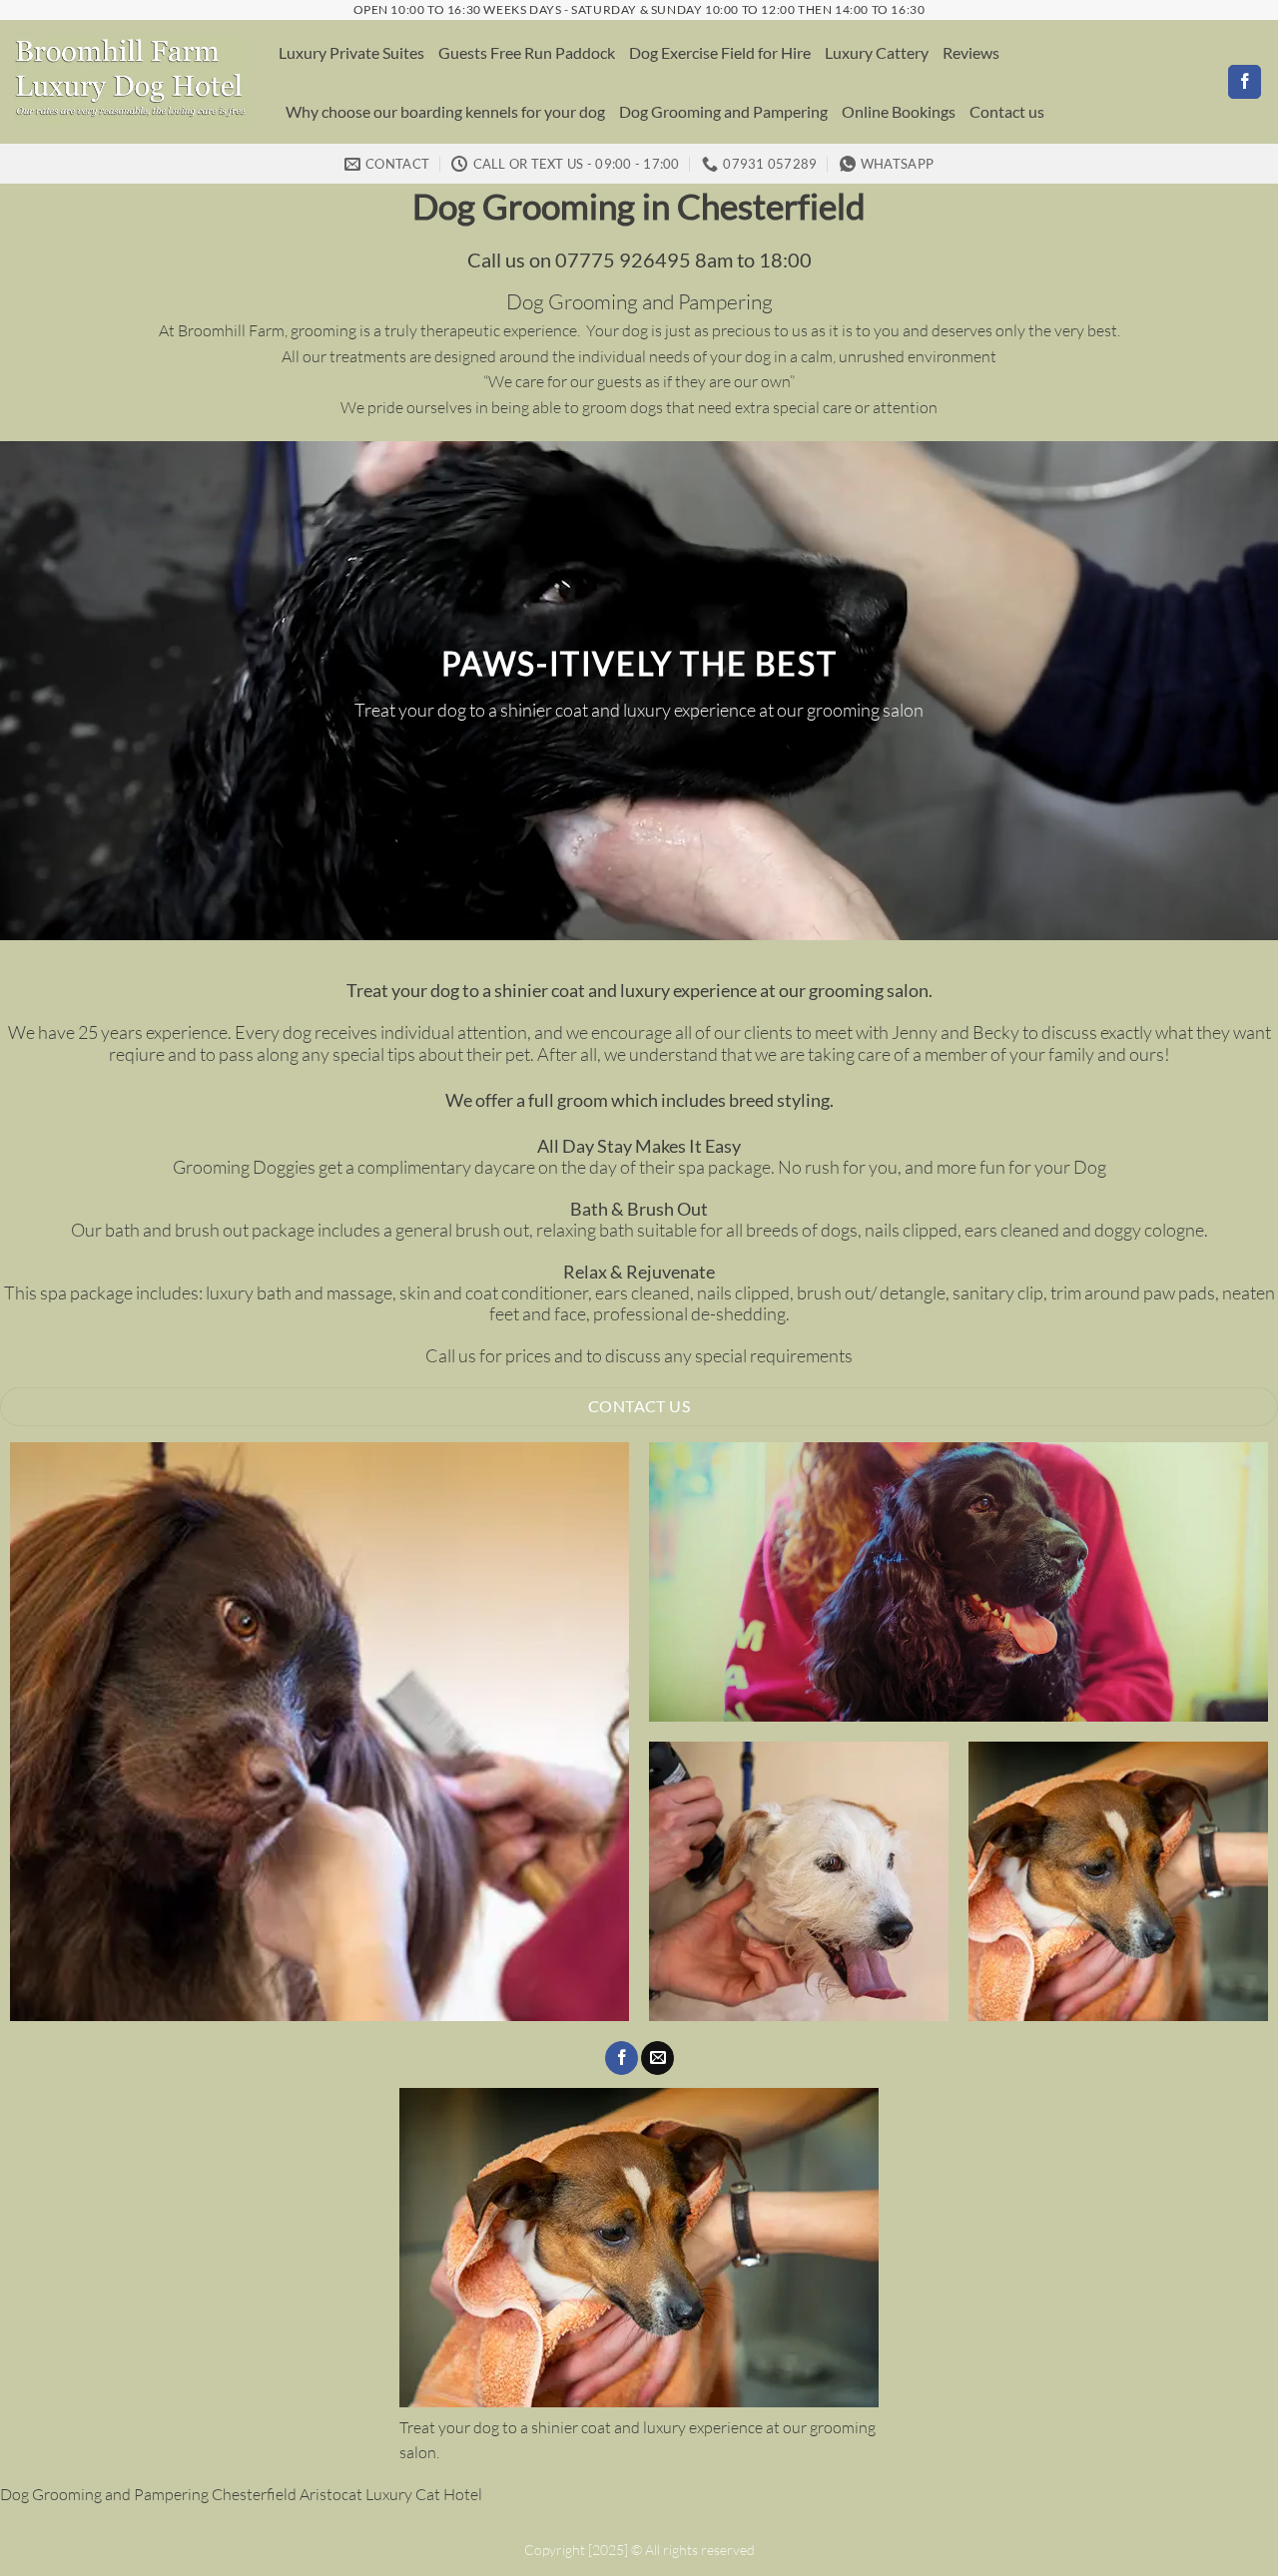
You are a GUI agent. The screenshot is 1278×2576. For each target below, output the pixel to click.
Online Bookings (899, 111)
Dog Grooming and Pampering (723, 111)
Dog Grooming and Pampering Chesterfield (148, 2494)
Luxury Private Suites (351, 52)
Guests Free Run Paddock (527, 52)
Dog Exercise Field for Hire (720, 52)
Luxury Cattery (877, 52)
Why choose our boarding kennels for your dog (445, 111)
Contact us (1007, 111)
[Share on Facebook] (622, 2058)
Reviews (971, 52)
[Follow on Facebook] (1245, 82)
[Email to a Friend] (657, 2058)
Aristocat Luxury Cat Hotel (391, 2494)
